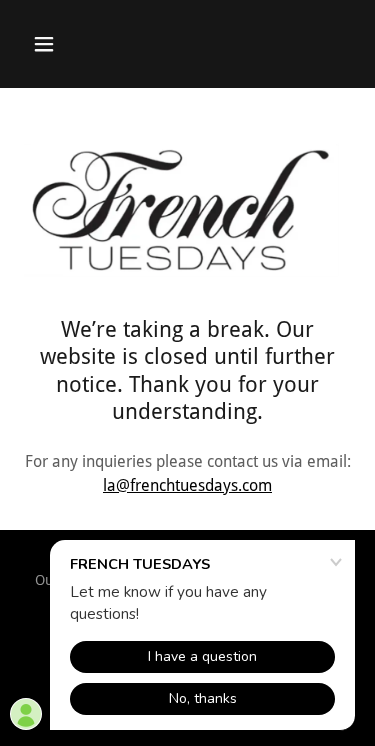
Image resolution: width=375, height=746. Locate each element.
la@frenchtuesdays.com (187, 485)
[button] (48, 44)
